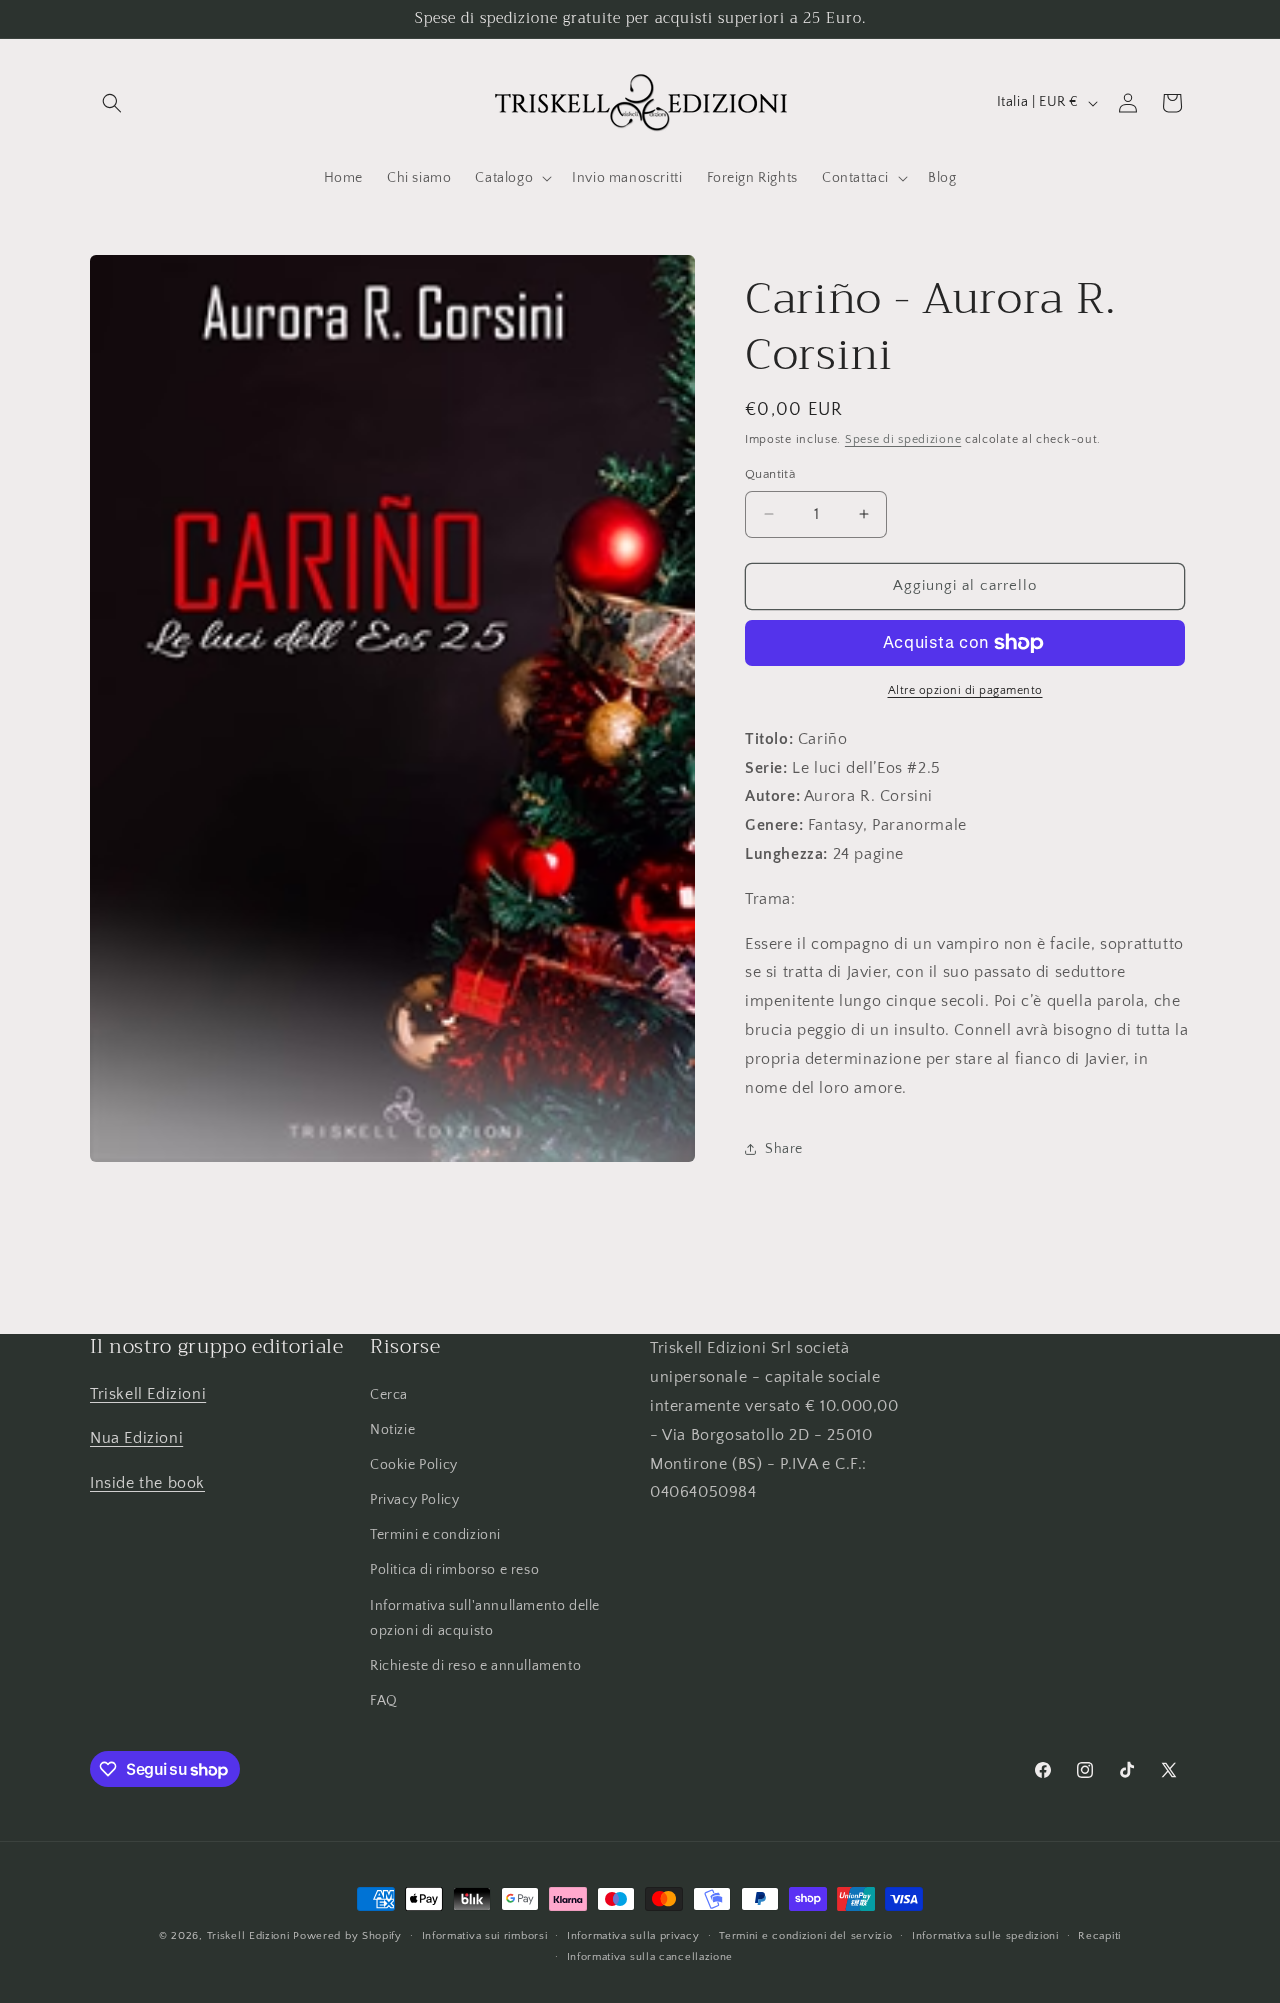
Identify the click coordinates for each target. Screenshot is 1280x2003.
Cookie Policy (414, 1465)
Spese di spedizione (903, 439)
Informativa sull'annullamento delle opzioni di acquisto (485, 1618)
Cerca (389, 1395)
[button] (112, 103)
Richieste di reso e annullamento (475, 1666)
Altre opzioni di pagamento (965, 690)
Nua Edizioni (136, 1438)
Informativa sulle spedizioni (985, 1936)
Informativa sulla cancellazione (650, 1957)
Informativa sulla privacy (633, 1936)
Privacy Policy (414, 1500)
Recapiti (1099, 1936)
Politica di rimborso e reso (454, 1570)
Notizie (392, 1430)
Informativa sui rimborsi (485, 1936)
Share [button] (784, 1149)
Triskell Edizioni (148, 1394)
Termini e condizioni (435, 1535)
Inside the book (147, 1483)
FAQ (384, 1701)
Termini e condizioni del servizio (805, 1936)
